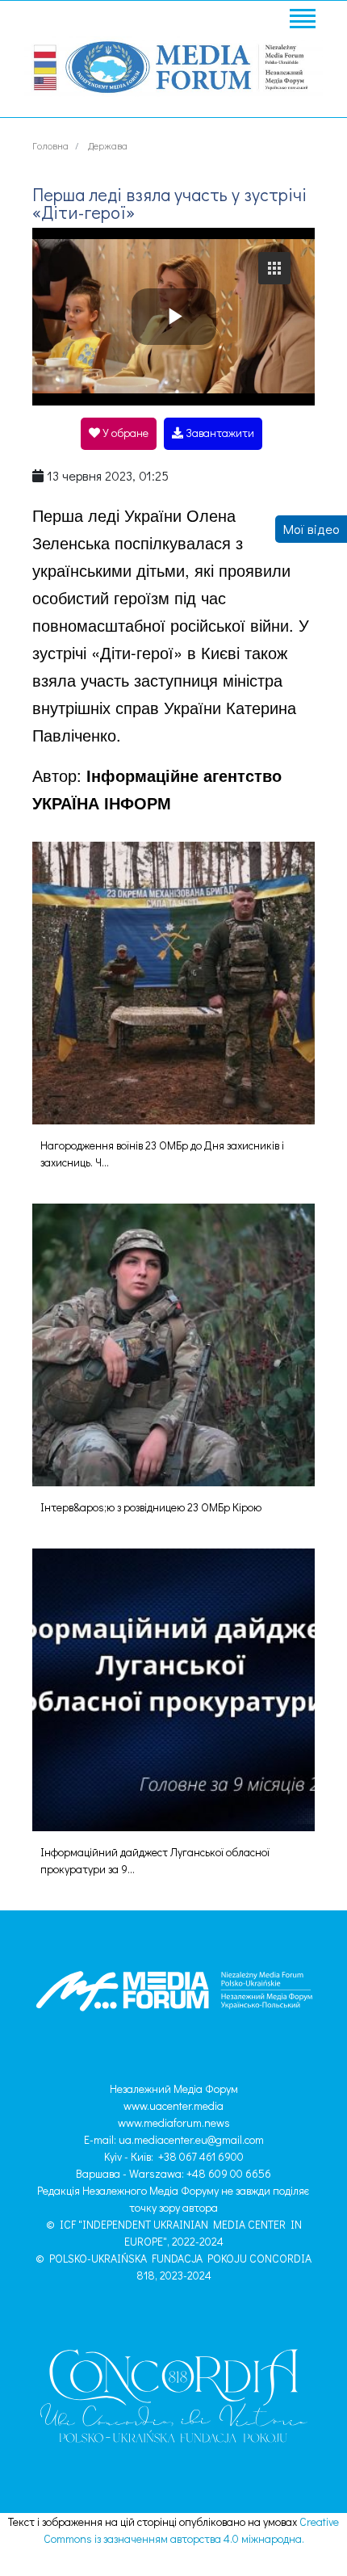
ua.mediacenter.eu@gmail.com (191, 2139)
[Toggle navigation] (302, 21)
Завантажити (219, 433)
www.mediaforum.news (174, 2122)
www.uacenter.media (173, 2105)
